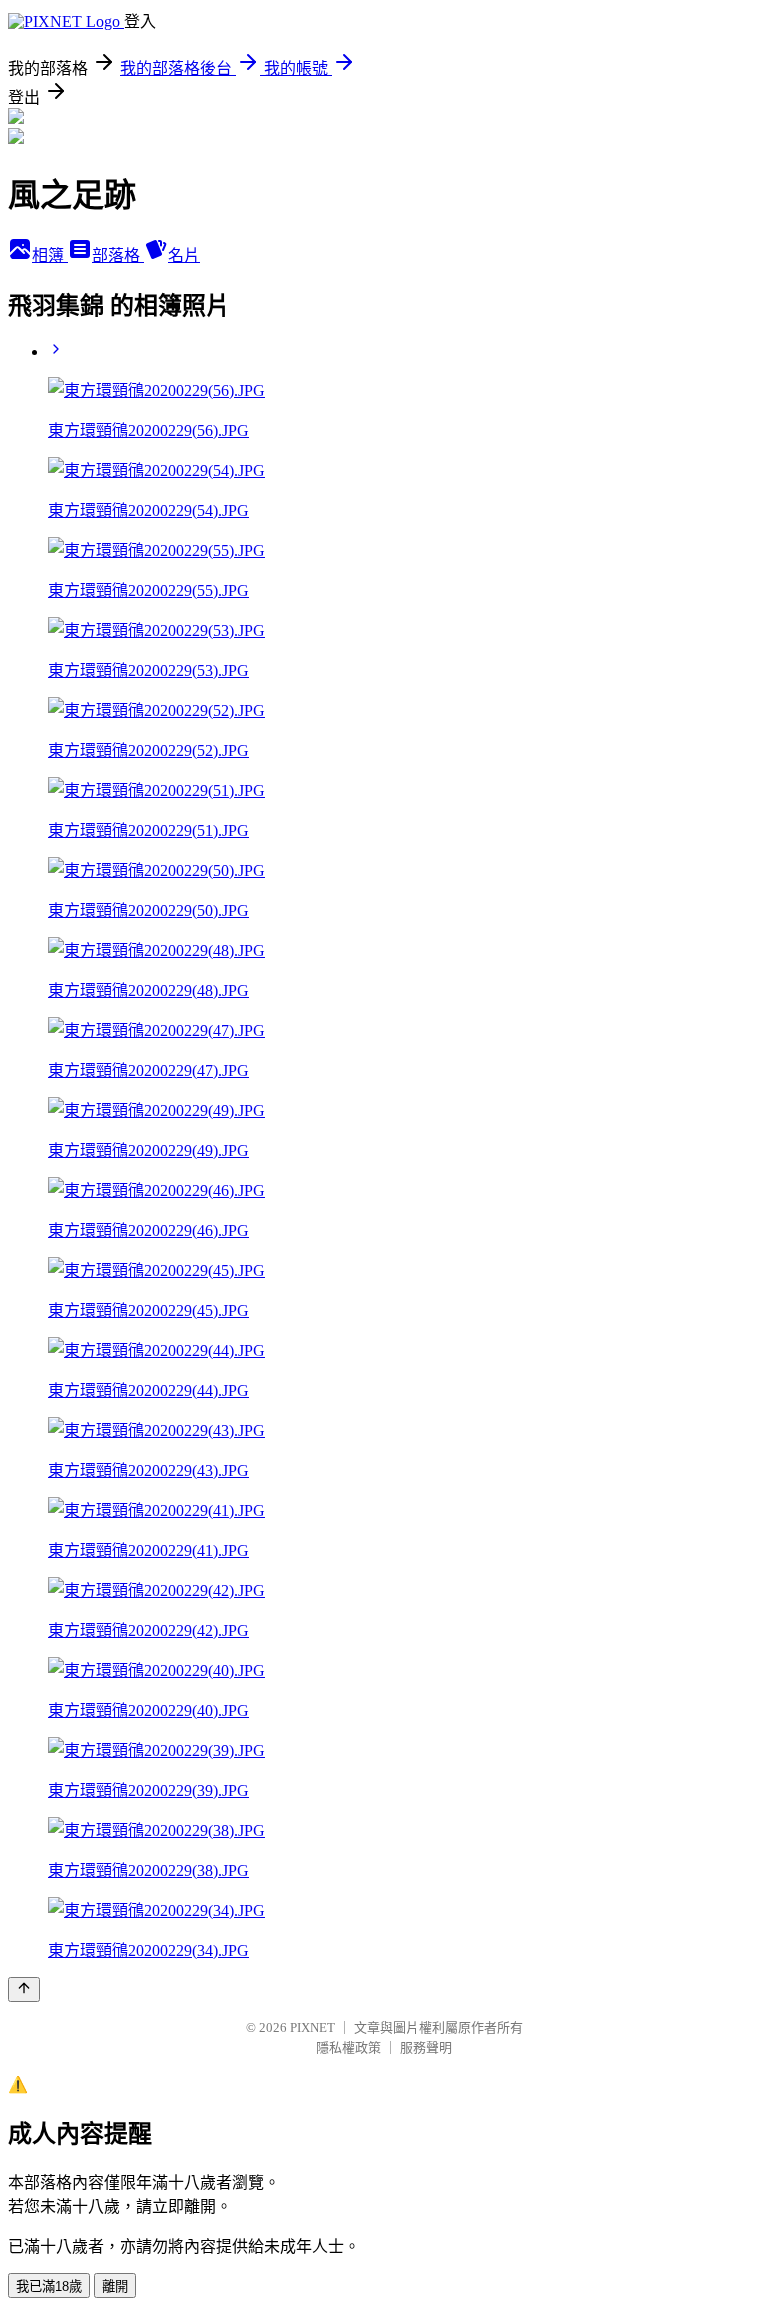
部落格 (118, 255)
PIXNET (312, 2027)
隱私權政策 (348, 2047)
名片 (184, 255)
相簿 (50, 255)
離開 (115, 2286)
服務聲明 (426, 2047)
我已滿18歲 (49, 2286)
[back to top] (24, 1989)
